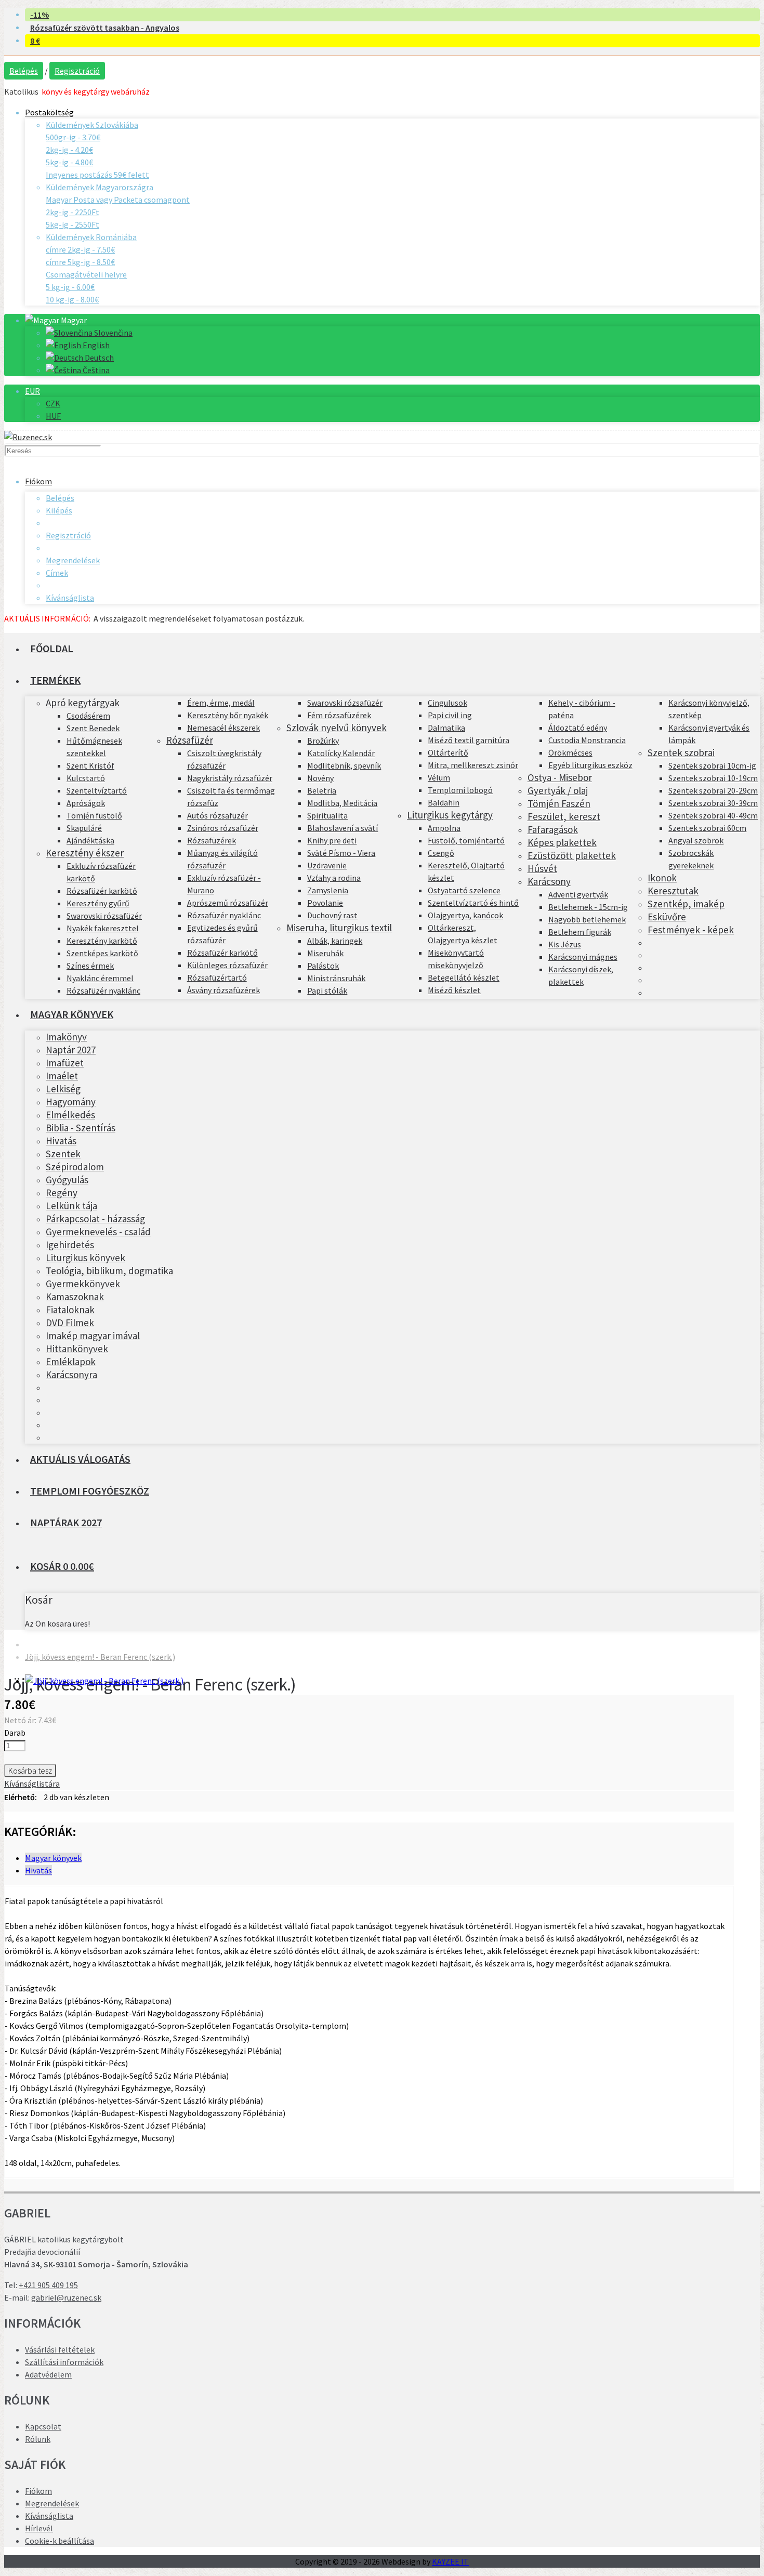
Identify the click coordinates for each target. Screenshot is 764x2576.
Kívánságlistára (32, 1784)
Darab (15, 1733)
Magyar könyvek (53, 1858)
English (95, 345)
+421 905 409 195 (48, 2285)
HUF (53, 416)
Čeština (95, 370)
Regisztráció (77, 71)
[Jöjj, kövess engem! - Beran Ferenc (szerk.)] (104, 1681)
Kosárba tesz (30, 1771)
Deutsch (98, 358)
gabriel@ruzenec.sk (66, 2297)
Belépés (24, 71)
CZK (53, 403)
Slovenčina (113, 333)
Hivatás (38, 1870)
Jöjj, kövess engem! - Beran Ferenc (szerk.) (100, 1657)
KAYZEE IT (450, 2561)
